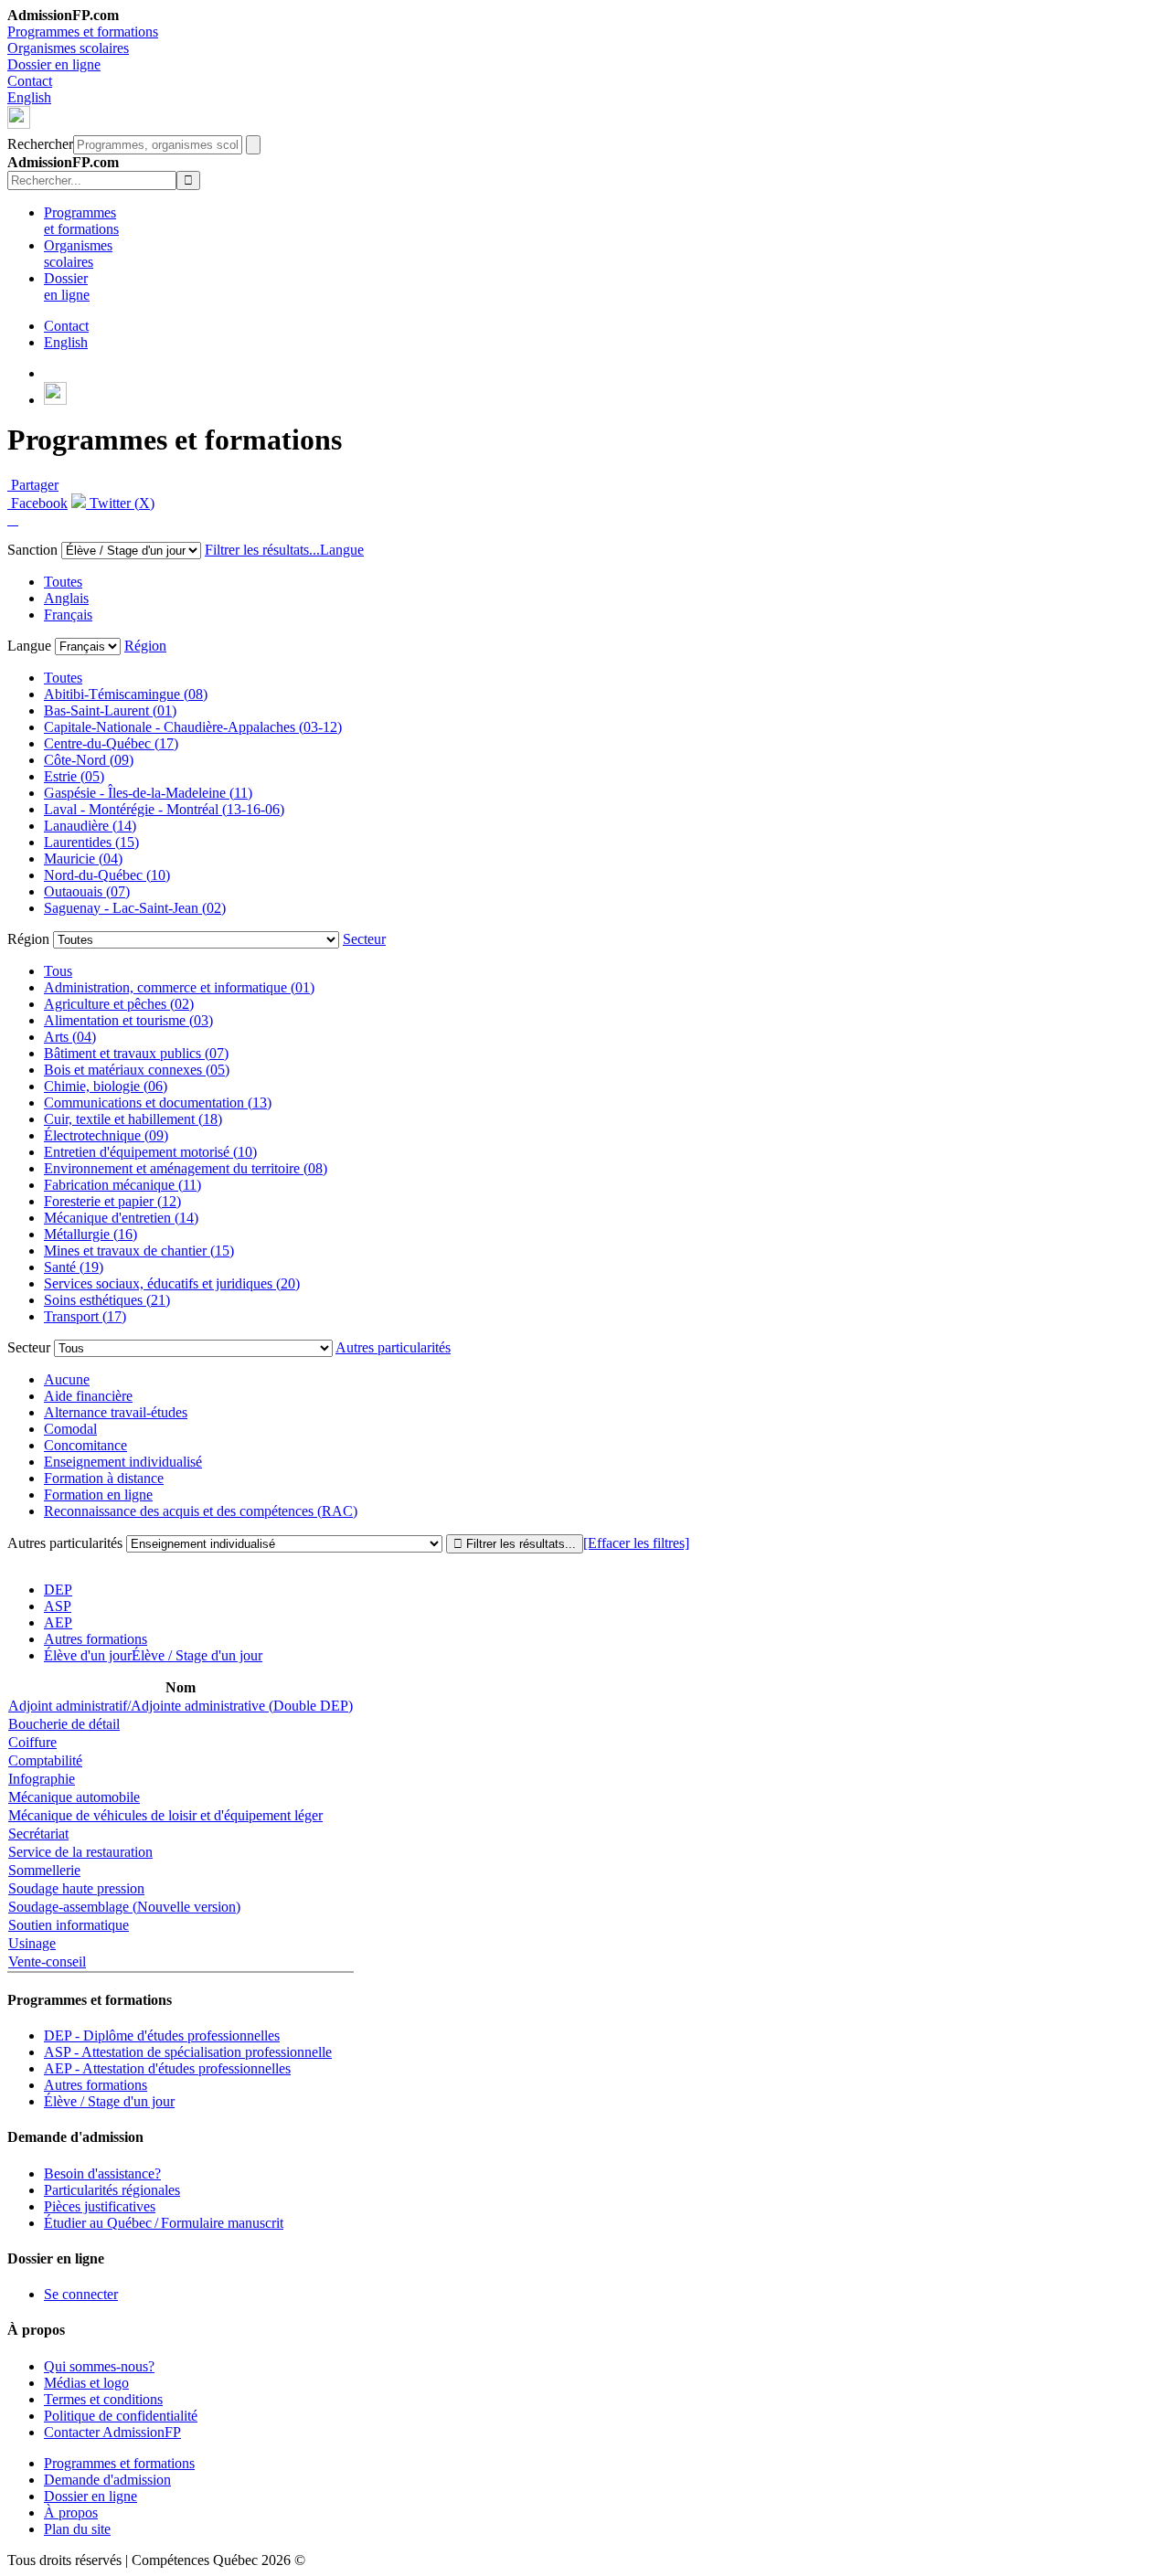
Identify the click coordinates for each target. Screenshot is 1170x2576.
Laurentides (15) (91, 842)
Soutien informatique (69, 1925)
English (29, 97)
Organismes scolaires (68, 48)
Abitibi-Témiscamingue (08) (126, 694)
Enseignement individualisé (123, 1462)
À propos (71, 2512)
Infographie (42, 1779)
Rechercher (40, 144)
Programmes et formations (83, 32)
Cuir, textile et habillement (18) (133, 1119)
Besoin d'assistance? (102, 2173)
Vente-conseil (47, 1961)
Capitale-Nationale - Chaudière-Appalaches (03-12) (193, 727)
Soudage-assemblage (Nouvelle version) (124, 1907)
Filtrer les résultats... (262, 550)
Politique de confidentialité (121, 2416)
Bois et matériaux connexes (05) (137, 1070)
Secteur (364, 939)
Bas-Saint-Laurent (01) (110, 710)
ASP (58, 1606)
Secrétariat (38, 1834)
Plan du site (77, 2529)
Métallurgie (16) (90, 1234)
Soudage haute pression (76, 1888)
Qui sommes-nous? (99, 2366)
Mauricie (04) (83, 859)
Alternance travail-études (116, 1412)
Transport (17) (85, 1316)
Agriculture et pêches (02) (119, 1004)
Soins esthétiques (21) (107, 1300)
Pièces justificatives (100, 2206)
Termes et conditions (103, 2399)
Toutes (63, 582)
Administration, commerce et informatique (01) (179, 987)
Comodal (70, 1429)
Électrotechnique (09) (106, 1135)
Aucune (67, 1379)
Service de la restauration (80, 1852)
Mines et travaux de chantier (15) (139, 1251)
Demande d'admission (107, 2480)
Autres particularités (393, 1347)
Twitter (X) (120, 503)
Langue (342, 550)
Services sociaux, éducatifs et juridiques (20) (172, 1283)
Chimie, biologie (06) (106, 1086)
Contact (30, 81)
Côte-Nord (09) (89, 760)
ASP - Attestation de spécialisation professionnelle (188, 2052)
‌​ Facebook (37, 503)
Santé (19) (74, 1267)
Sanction (32, 550)
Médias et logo (86, 2383)
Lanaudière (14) (90, 826)
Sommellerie (44, 1870)
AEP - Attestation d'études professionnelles (167, 2068)
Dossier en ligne (54, 64)
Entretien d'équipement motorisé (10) (150, 1152)
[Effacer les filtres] (636, 1543)
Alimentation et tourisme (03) (128, 1020)
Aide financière (88, 1396)
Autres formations (96, 1639)
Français (68, 615)
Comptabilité (45, 1760)
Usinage (32, 1943)
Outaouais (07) (87, 891)
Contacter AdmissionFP (112, 2432)
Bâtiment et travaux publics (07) (136, 1053)
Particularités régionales (112, 2190)
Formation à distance (104, 1478)
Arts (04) (70, 1037)
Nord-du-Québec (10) (107, 875)
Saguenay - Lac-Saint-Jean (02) (135, 908)
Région (145, 646)
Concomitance (85, 1445)
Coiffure (32, 1742)
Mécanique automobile (74, 1797)
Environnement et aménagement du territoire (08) (186, 1168)
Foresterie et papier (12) (112, 1201)
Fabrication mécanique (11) (122, 1185)
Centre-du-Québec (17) (111, 743)
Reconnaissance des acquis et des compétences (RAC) (201, 1511)
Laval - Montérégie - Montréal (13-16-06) (164, 809)
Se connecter (81, 2294)
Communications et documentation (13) (158, 1102)
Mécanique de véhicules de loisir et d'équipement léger (165, 1815)
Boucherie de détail (64, 1724)
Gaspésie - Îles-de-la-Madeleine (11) (148, 793)
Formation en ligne (98, 1495)
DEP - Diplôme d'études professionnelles (162, 2035)
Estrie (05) (74, 776)
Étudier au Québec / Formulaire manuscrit (164, 2223)
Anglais (66, 598)
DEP (58, 1590)
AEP (58, 1622)
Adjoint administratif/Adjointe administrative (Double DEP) (181, 1706)
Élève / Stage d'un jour (109, 2101)
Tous (58, 971)
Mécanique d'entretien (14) (121, 1218)
